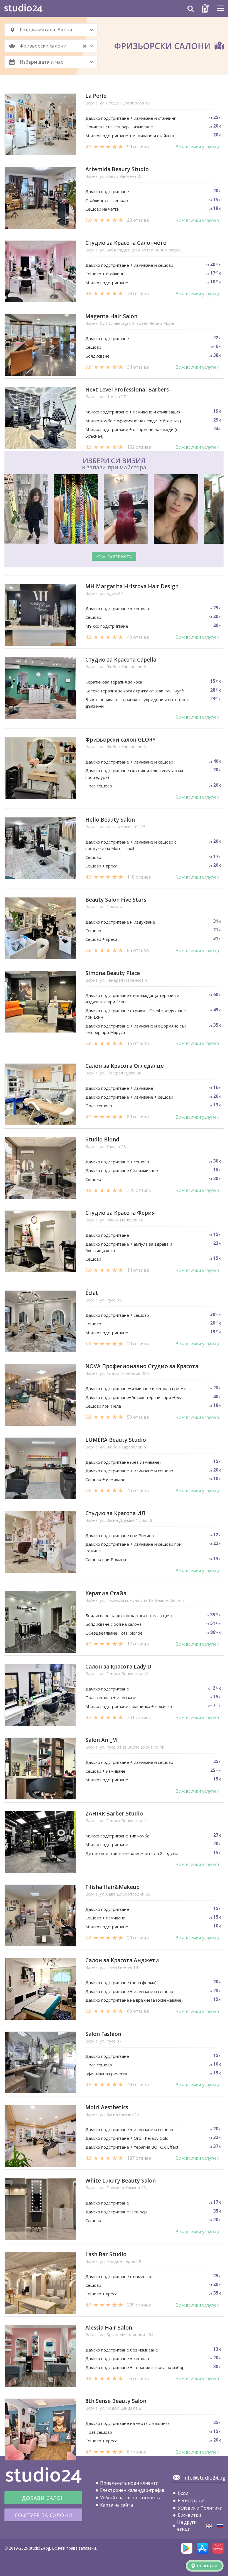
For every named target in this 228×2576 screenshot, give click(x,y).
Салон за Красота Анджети (122, 1960)
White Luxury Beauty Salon (121, 2181)
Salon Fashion (103, 2034)
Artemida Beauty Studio (117, 169)
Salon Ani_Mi (102, 1740)
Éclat (92, 1293)
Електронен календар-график (133, 2490)
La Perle (96, 96)
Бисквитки (189, 2515)
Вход (183, 2493)
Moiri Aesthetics (107, 2107)
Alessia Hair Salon (109, 2328)
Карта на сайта (117, 2505)
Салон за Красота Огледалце (125, 1066)
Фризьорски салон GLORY (121, 740)
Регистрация (192, 2500)
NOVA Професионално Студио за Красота (142, 1366)
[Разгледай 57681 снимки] (114, 510)
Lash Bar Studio (106, 2254)
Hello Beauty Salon (110, 820)
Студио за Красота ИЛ (115, 1513)
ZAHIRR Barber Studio (114, 1814)
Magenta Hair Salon (111, 316)
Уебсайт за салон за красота (131, 2498)
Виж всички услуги (196, 147)
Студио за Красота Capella (121, 660)
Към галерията (114, 557)
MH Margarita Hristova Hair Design (132, 586)
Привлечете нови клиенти (129, 2483)
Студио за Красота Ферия (120, 1213)
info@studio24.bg (204, 2478)
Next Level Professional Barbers (127, 390)
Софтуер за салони (44, 2515)
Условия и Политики (200, 2508)
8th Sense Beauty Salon (116, 2401)
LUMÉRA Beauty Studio (116, 1440)
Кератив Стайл (106, 1593)
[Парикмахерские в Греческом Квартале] (220, 2526)
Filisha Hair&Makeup (112, 1887)
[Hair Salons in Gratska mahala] (209, 2526)
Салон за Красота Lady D (118, 1667)
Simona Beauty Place (113, 973)
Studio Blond (102, 1140)
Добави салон (43, 2498)
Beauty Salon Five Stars (116, 900)
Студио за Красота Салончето (126, 243)
